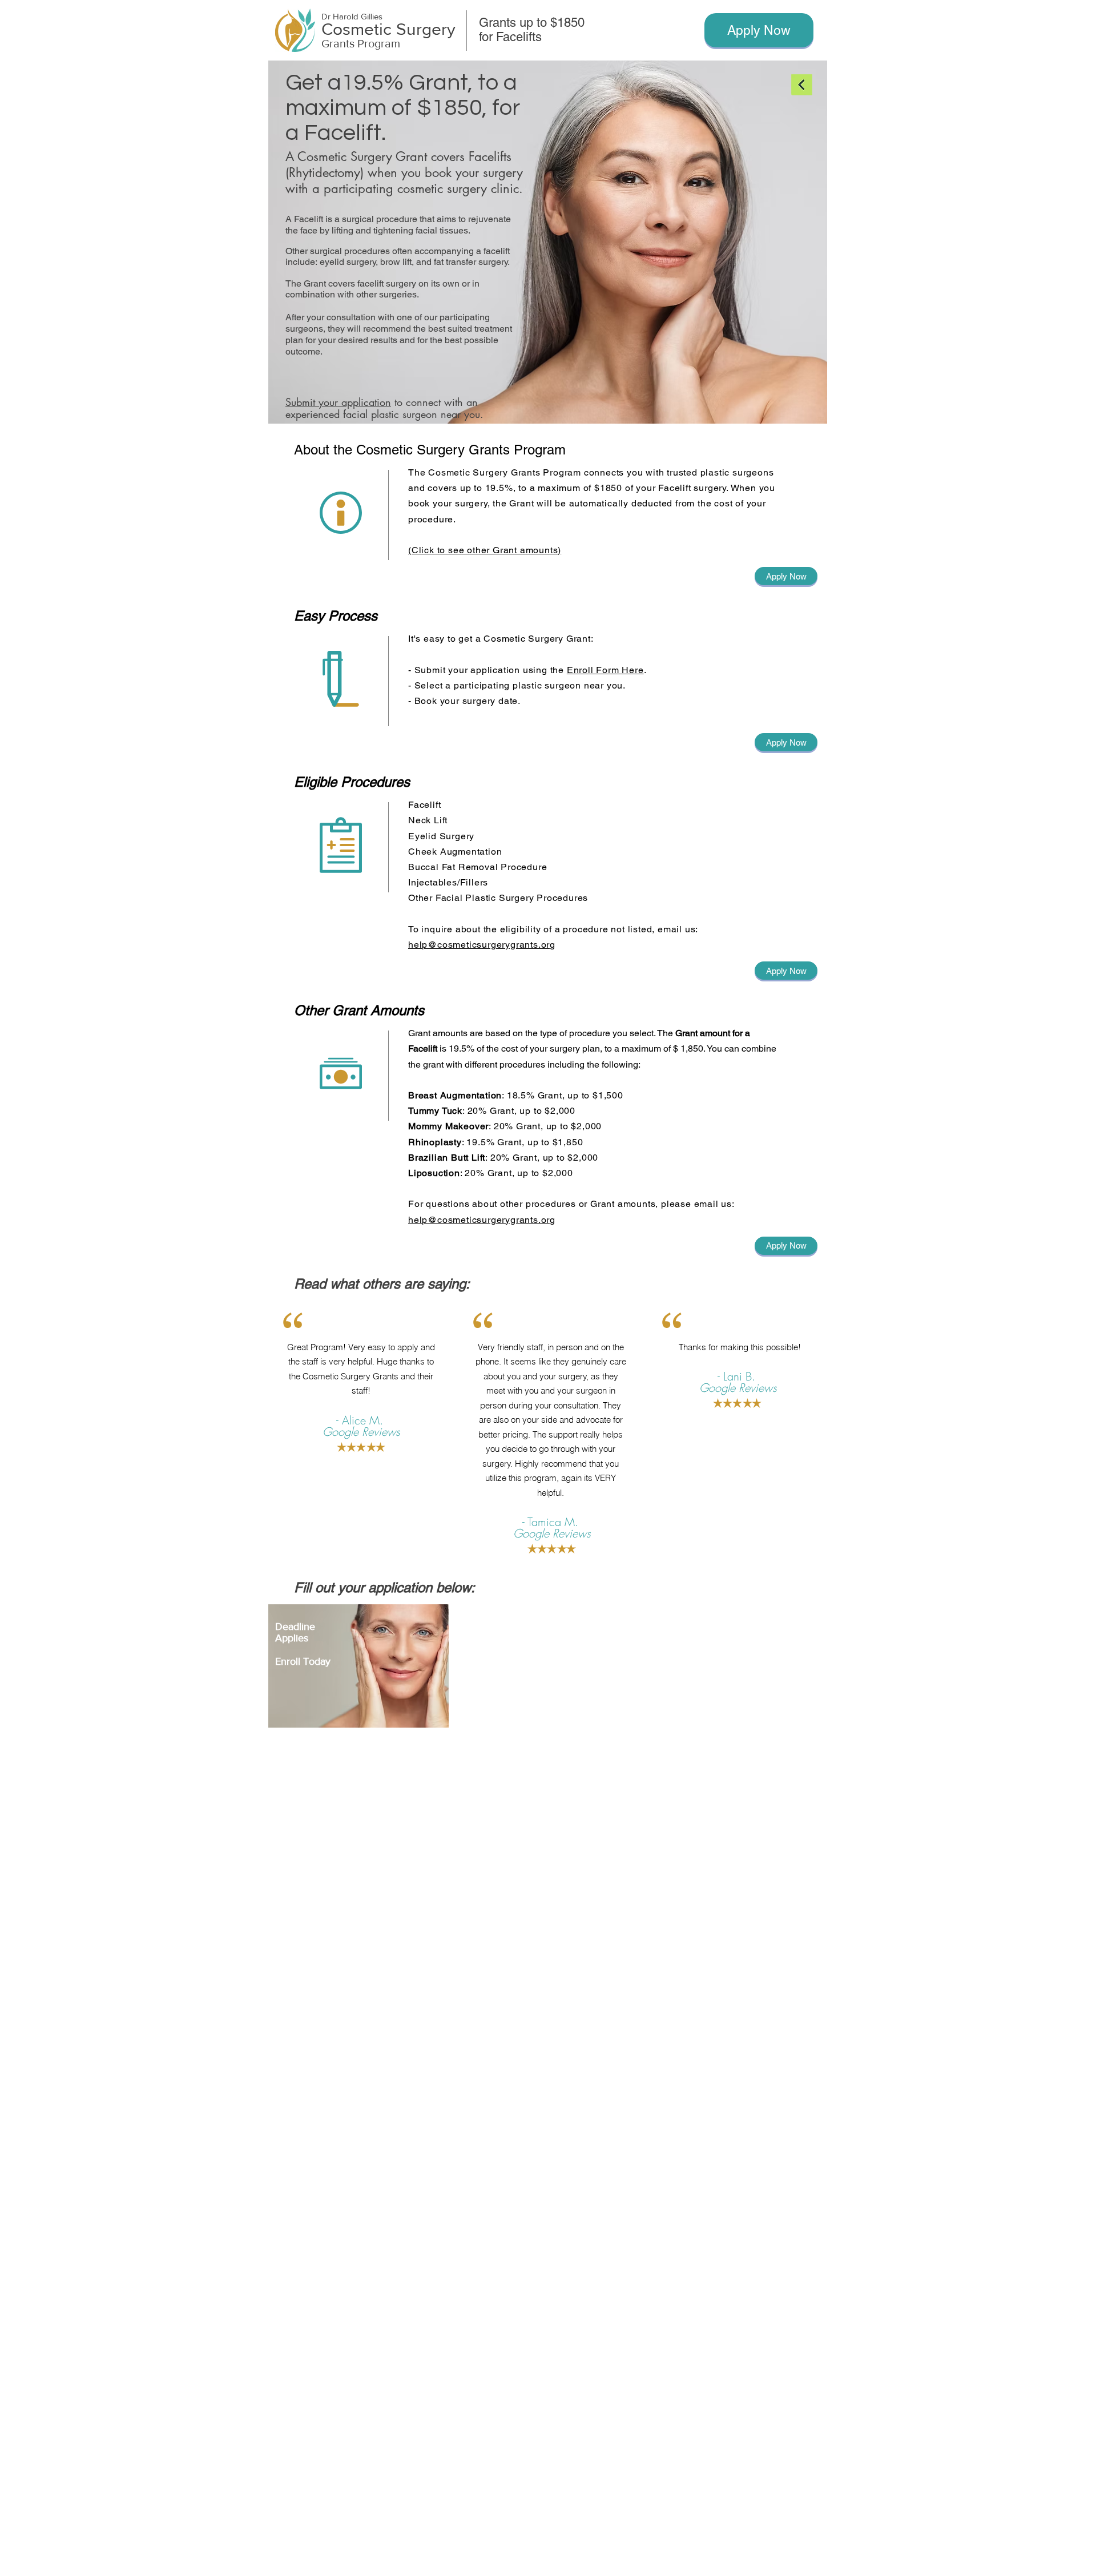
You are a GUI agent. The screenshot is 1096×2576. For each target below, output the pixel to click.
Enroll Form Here (605, 670)
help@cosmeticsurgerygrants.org (482, 945)
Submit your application (338, 402)
